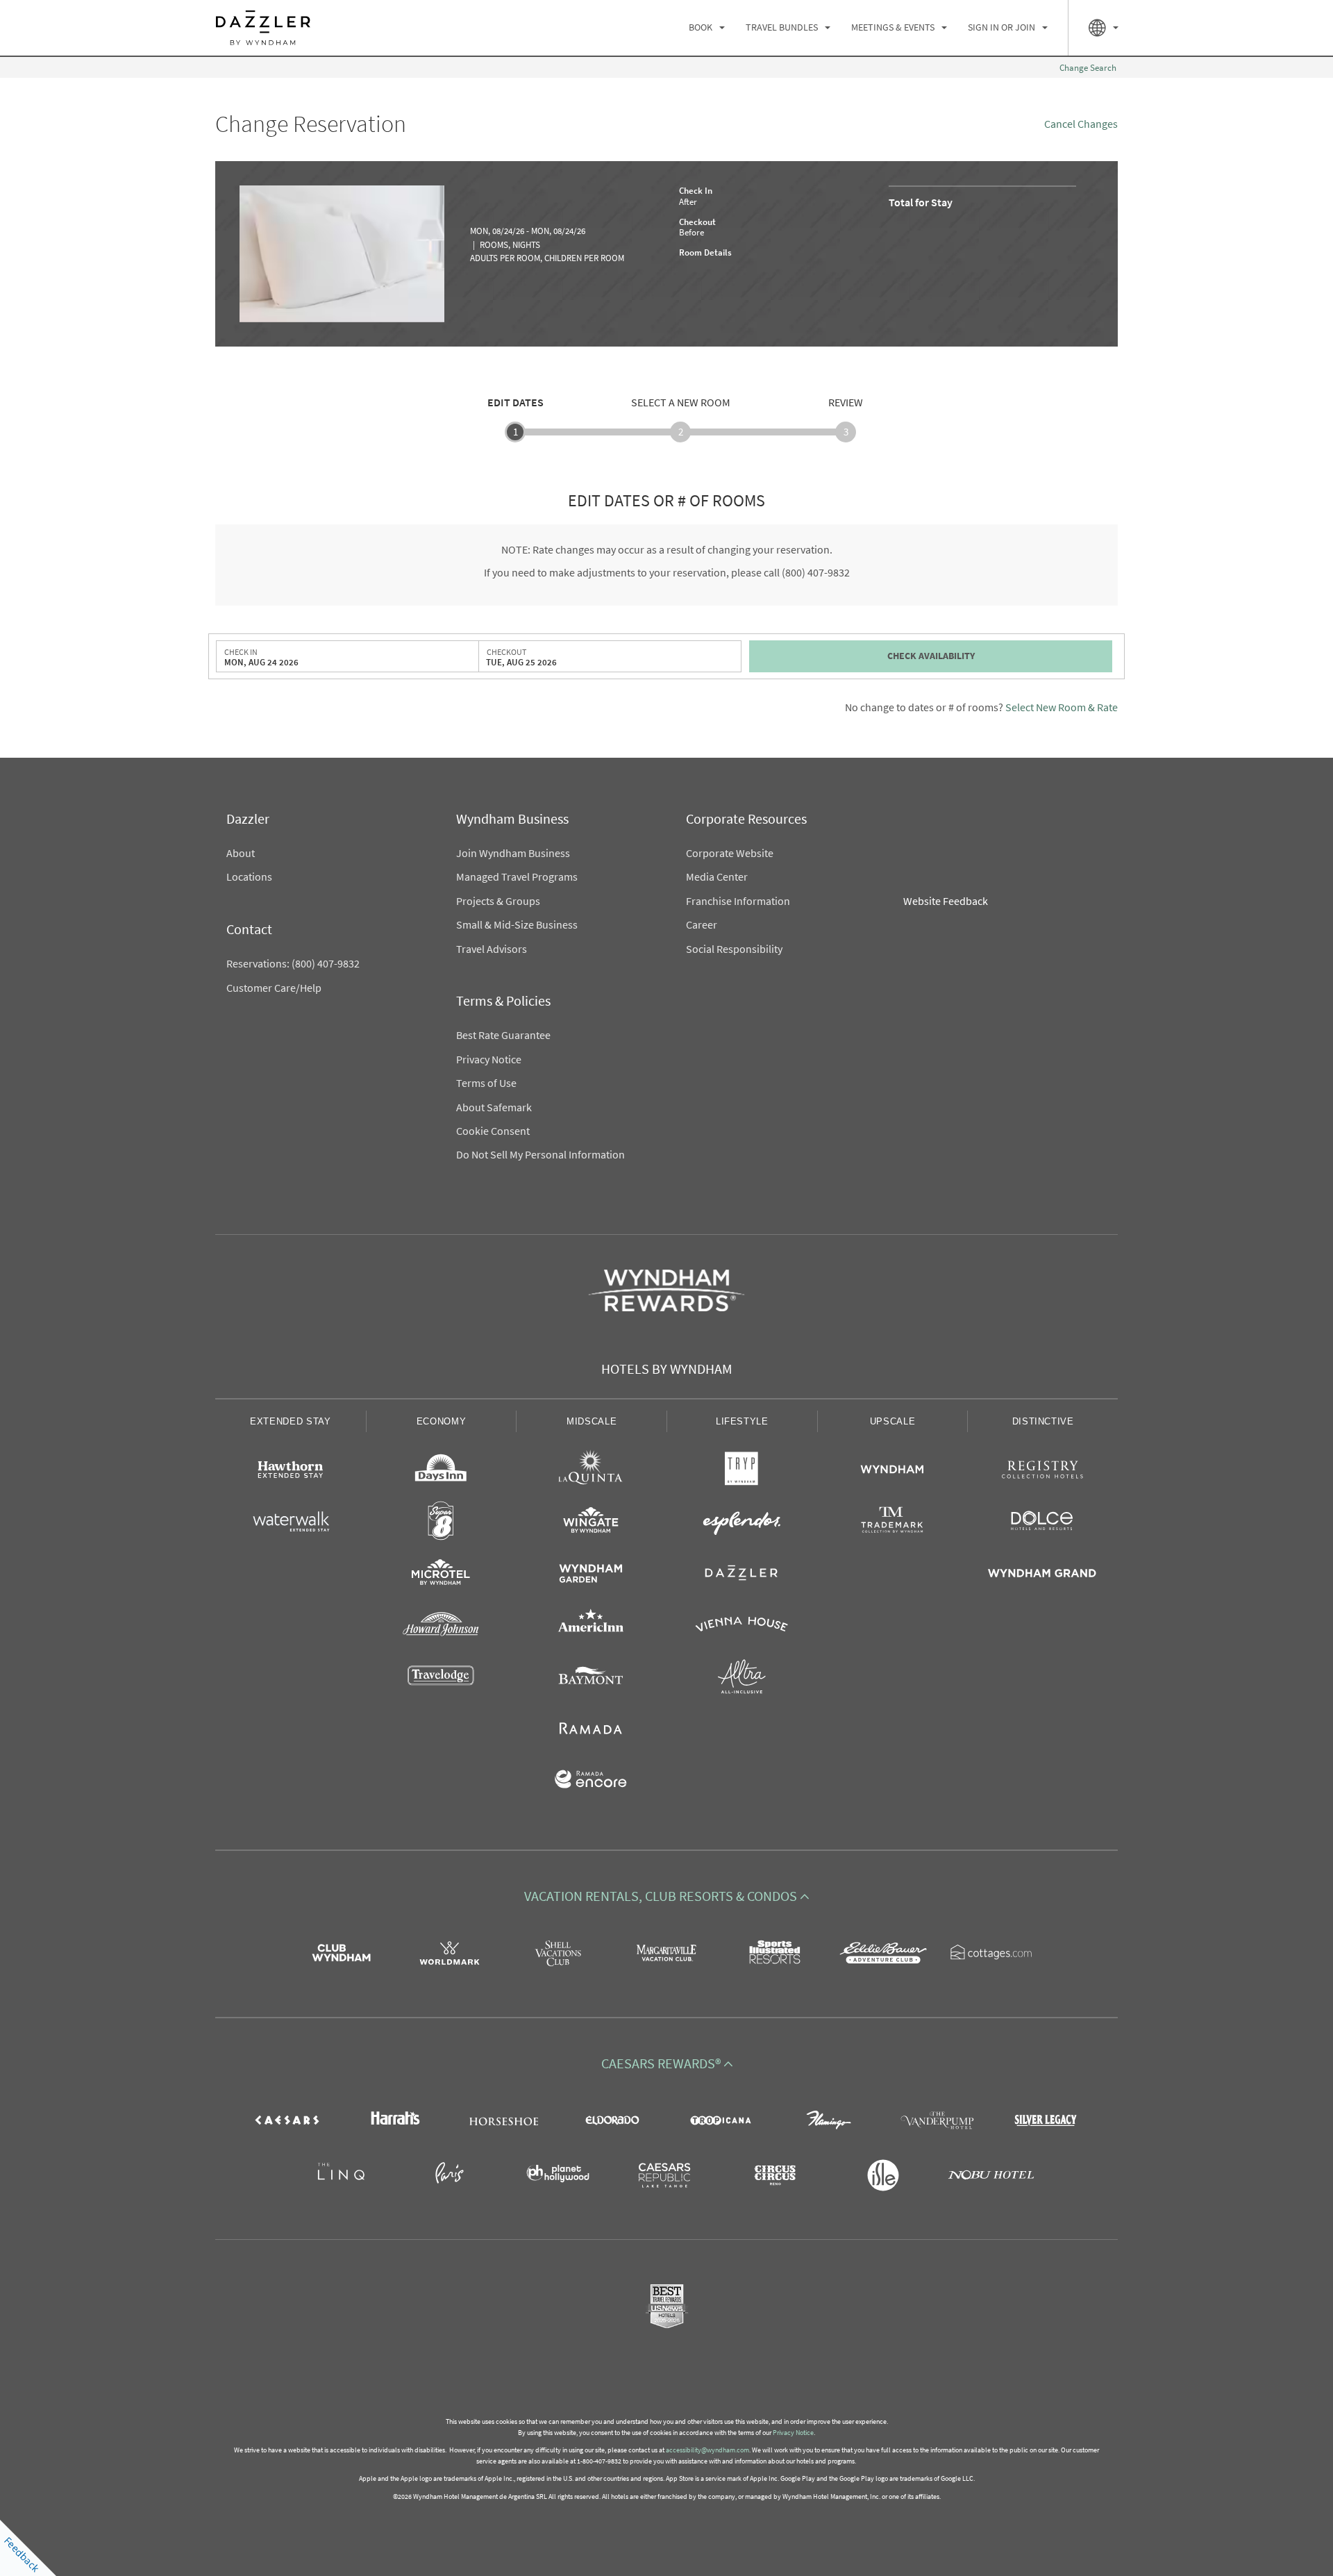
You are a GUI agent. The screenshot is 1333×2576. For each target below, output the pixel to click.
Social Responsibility (734, 949)
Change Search (1088, 68)
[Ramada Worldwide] (591, 1730)
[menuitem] (707, 28)
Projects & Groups (498, 901)
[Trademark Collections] (892, 1523)
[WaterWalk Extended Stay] (291, 1523)
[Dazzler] (742, 1575)
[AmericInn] (591, 1627)
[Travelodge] (441, 1679)
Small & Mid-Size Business (517, 925)
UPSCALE (893, 1421)
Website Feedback (946, 901)
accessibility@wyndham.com (707, 2450)
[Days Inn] (441, 1472)
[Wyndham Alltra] (742, 1679)
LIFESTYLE (742, 1421)
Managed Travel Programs (517, 877)
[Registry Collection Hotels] (1042, 1472)
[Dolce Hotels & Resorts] (1042, 1523)
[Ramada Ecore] (591, 1781)
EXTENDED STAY (290, 1421)
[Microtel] (441, 1575)
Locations (249, 877)
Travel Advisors (492, 949)
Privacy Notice (489, 1060)
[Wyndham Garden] (591, 1575)
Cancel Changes (1081, 124)
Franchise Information (738, 901)
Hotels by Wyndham (667, 1370)
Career (702, 925)
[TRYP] (742, 1472)
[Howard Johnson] (441, 1627)
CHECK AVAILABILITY (931, 656)
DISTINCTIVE (1043, 1421)
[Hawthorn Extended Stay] (291, 1472)
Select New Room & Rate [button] (1062, 707)
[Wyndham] (892, 1472)
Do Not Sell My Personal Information (540, 1155)
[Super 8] (441, 1523)
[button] (666, 1897)
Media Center (717, 877)
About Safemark (494, 1107)
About (241, 853)
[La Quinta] (591, 1472)
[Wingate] (591, 1523)
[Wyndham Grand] (1042, 1575)
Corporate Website (730, 853)
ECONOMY (442, 1421)
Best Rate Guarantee (503, 1035)
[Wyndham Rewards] (666, 1290)
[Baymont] (591, 1679)
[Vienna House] (742, 1627)
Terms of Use (486, 1083)
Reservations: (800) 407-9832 (293, 964)
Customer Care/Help (274, 988)
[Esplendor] (742, 1523)
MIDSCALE (592, 1421)
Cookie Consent (493, 1131)
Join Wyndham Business (513, 853)
